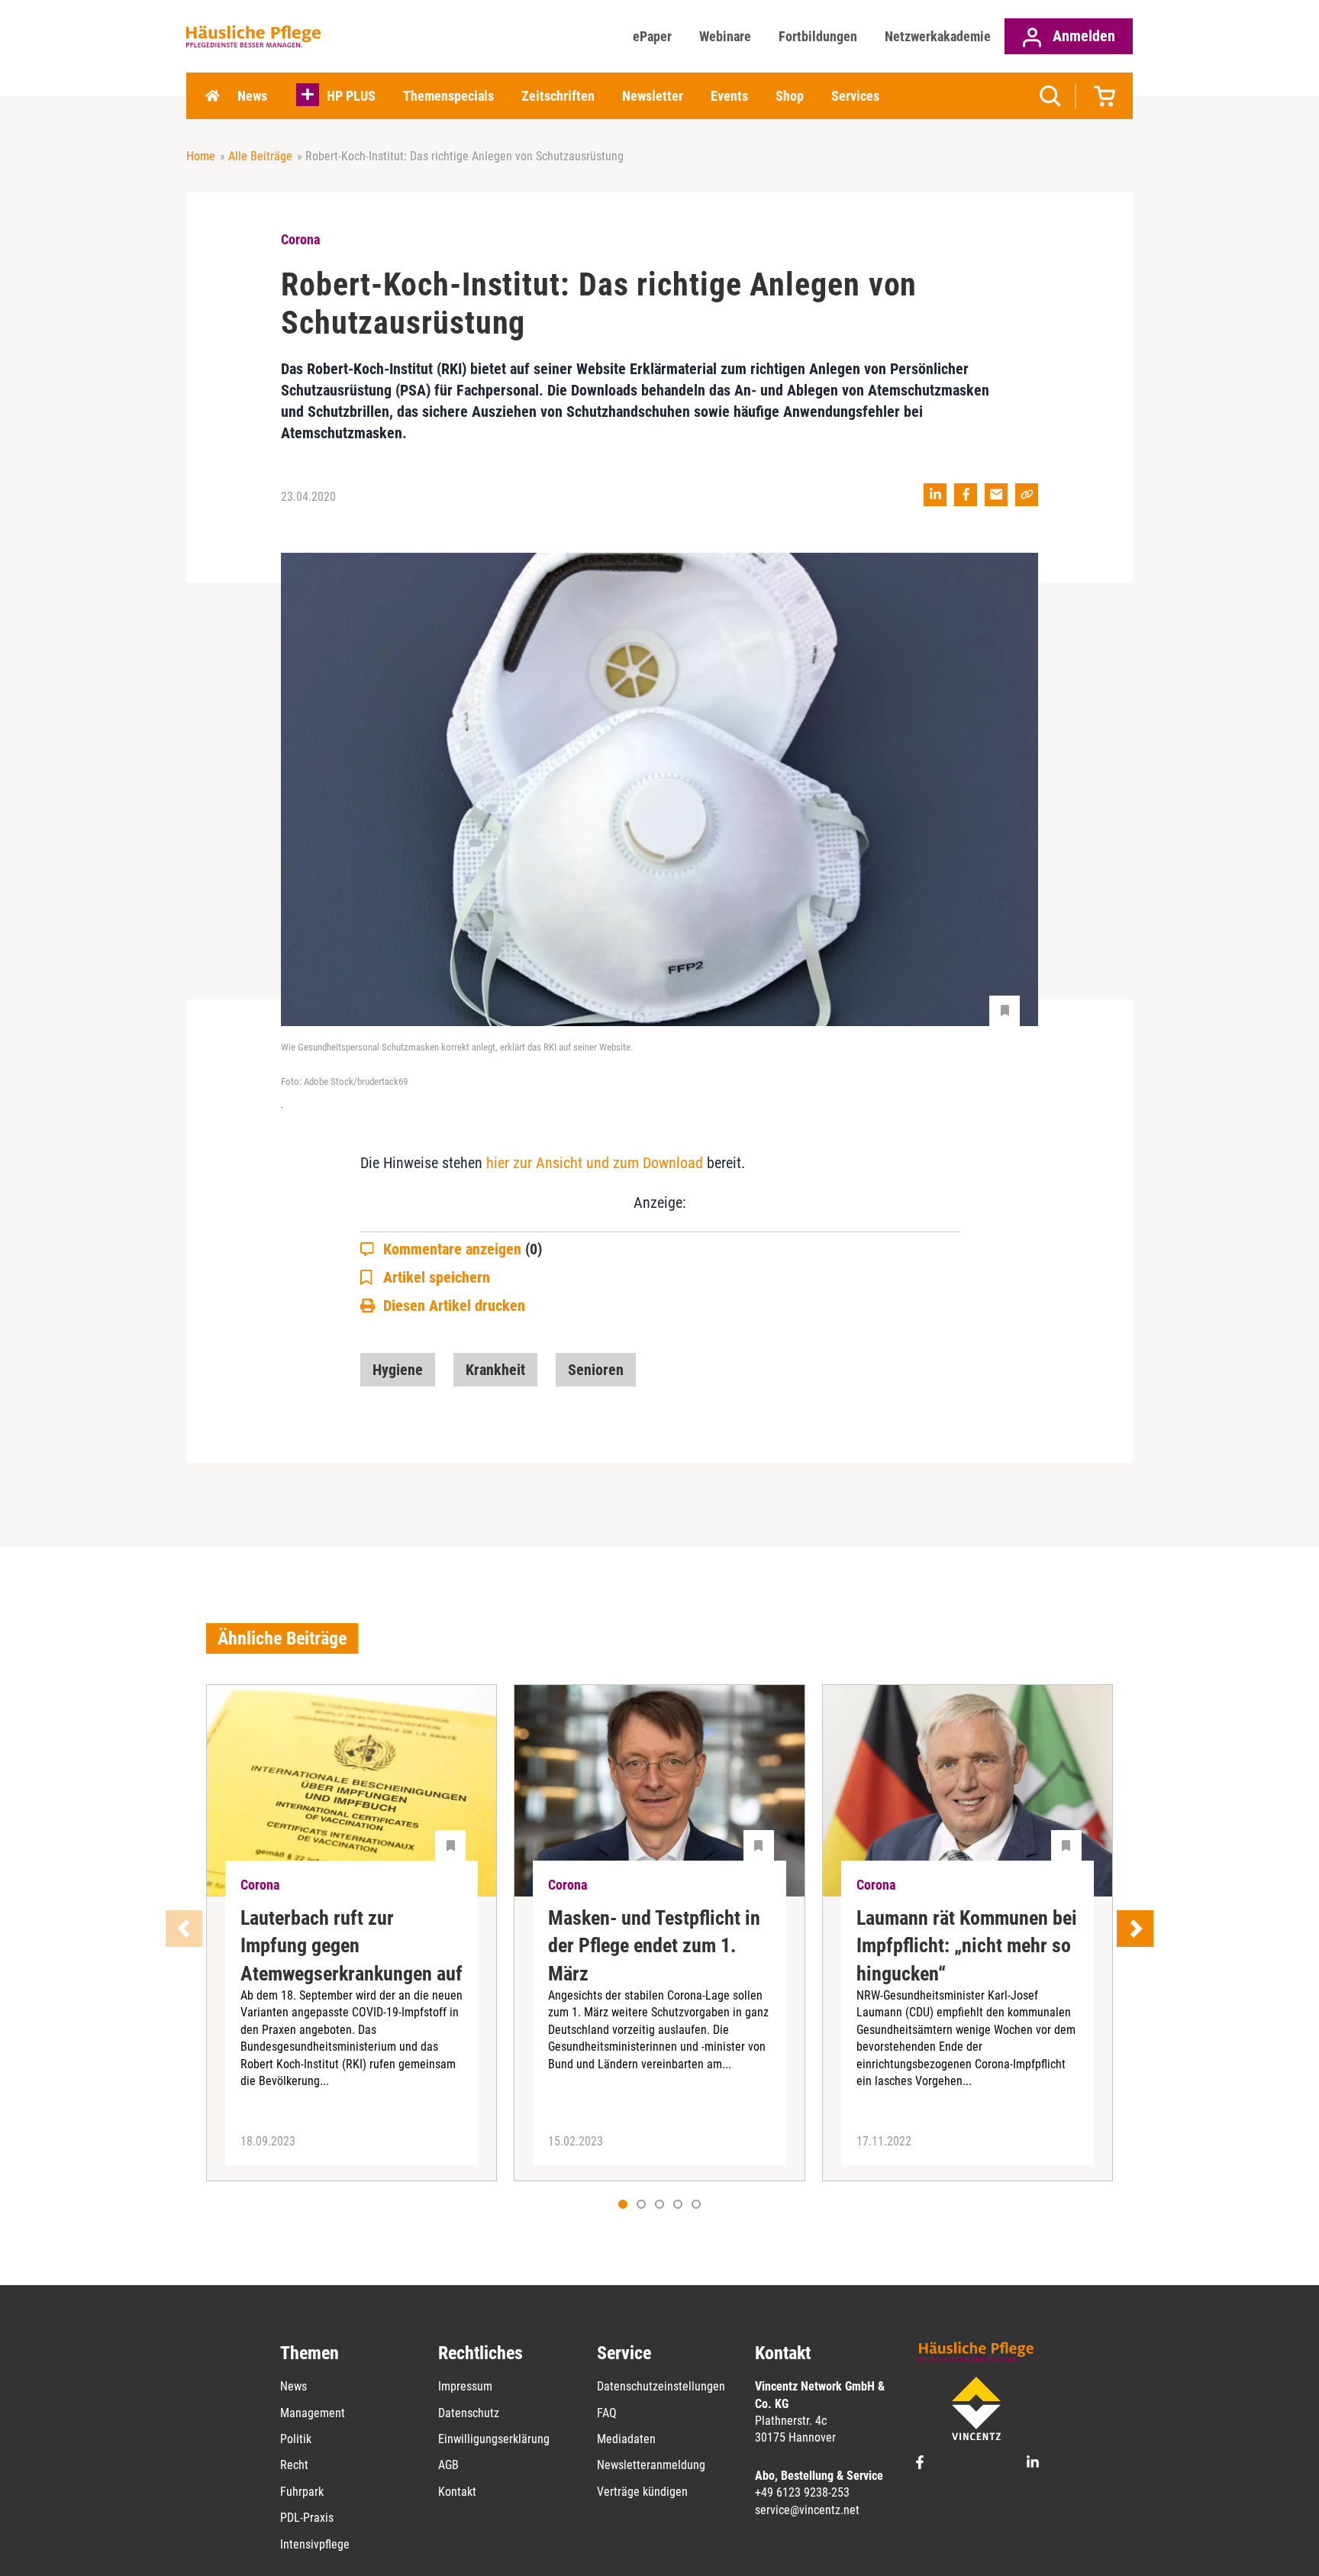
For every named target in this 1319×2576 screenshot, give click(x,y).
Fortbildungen (818, 36)
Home (212, 96)
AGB (448, 2465)
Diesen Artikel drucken (454, 1306)
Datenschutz (469, 2413)
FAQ (607, 2413)
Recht (294, 2465)
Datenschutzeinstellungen (661, 2386)
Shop (790, 96)
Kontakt (457, 2492)
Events (729, 96)
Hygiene (398, 1370)
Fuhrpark (302, 2492)
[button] (641, 2204)
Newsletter (653, 96)
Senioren (596, 1370)
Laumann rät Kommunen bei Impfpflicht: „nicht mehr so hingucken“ (967, 1946)
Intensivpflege (315, 2544)
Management (313, 2413)
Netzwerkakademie (938, 36)
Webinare (725, 36)
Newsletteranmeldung (651, 2465)
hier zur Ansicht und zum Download (595, 1163)
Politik (296, 2439)
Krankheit (495, 1370)
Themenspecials (448, 96)
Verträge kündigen (642, 2492)
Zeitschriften (558, 96)
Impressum (465, 2386)
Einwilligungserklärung (494, 2439)
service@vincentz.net (807, 2510)
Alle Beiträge (260, 156)
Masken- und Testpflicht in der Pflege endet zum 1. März (654, 1946)
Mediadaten (626, 2439)
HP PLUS (351, 96)
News (252, 96)
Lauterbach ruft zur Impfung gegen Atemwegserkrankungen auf (352, 1946)
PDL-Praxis (307, 2518)
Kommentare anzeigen (463, 1249)
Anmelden (1082, 36)
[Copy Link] (1027, 495)
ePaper (652, 36)
